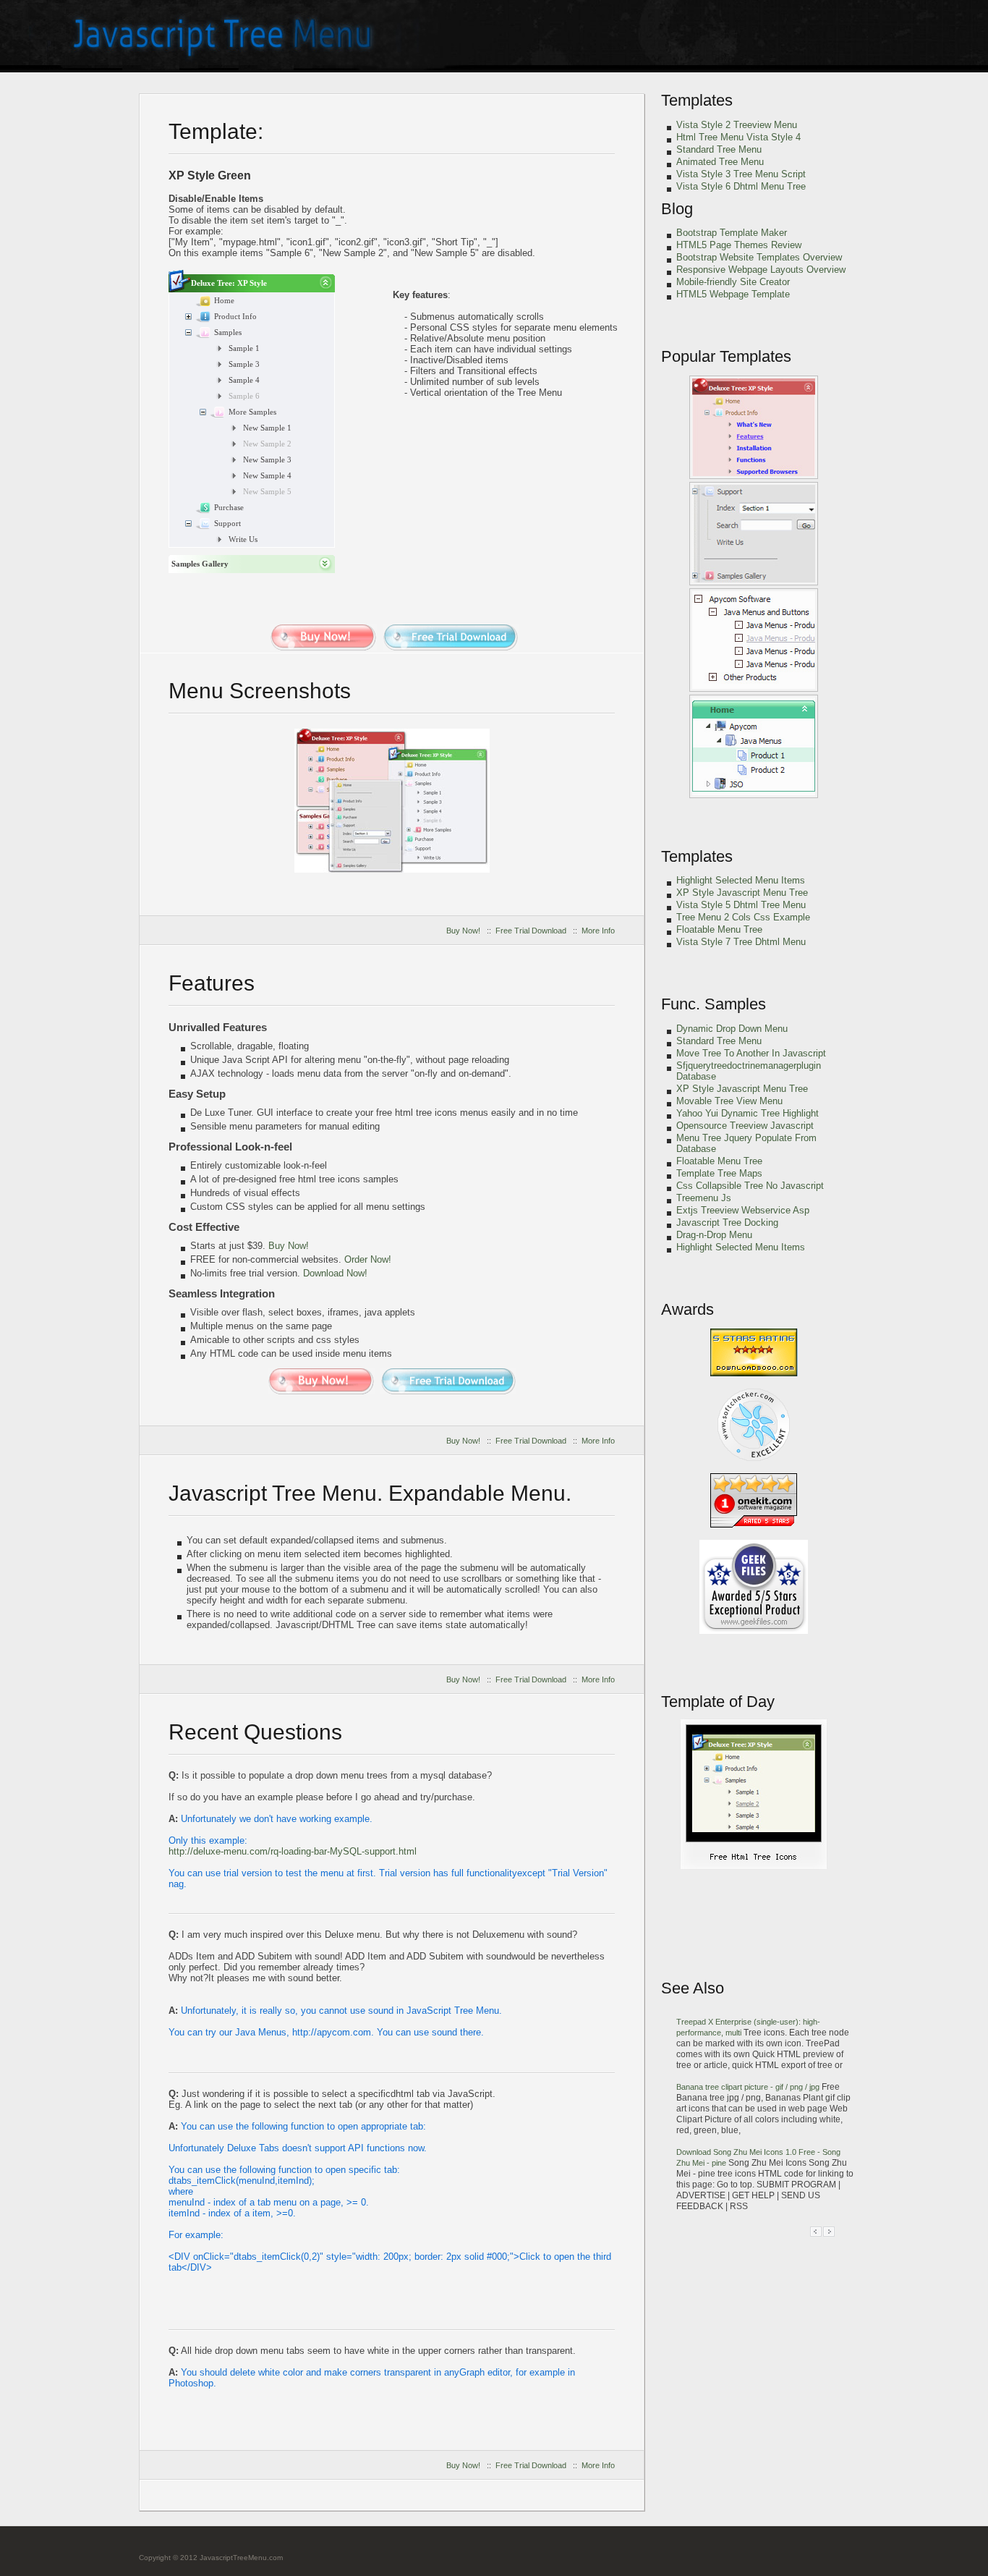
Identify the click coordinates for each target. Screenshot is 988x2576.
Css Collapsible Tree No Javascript (750, 1186)
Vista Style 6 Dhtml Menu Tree (741, 186)
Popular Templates (726, 356)
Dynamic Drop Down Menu (732, 1029)
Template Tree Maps (719, 1173)
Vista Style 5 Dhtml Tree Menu (741, 905)
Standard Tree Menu (719, 149)
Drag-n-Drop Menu (714, 1235)
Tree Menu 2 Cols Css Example (743, 917)
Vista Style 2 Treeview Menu (737, 125)
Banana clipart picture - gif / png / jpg (749, 2087)
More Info (598, 931)
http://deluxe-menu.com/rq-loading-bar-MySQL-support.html (293, 1851)
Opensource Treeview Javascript (745, 1126)
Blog (677, 209)
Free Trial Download (531, 931)
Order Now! (368, 1259)
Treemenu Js (704, 1198)
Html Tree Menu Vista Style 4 (738, 137)
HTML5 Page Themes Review (739, 245)
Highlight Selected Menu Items (741, 880)
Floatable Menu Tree (719, 929)
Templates (697, 100)
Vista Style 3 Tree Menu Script (741, 174)
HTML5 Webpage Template (733, 294)
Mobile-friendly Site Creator (733, 282)
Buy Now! (463, 931)
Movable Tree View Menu (729, 1101)
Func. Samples (714, 1004)
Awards (687, 1309)
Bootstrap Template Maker (732, 233)
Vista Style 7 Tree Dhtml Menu (741, 942)
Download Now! (335, 1273)
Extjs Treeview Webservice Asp (743, 1210)
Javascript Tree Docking (727, 1223)
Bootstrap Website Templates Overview (759, 257)
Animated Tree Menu (720, 162)
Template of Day (718, 1702)
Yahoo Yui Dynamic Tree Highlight (748, 1113)
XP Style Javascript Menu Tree (742, 893)
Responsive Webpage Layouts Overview (761, 270)
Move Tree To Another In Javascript (751, 1053)
